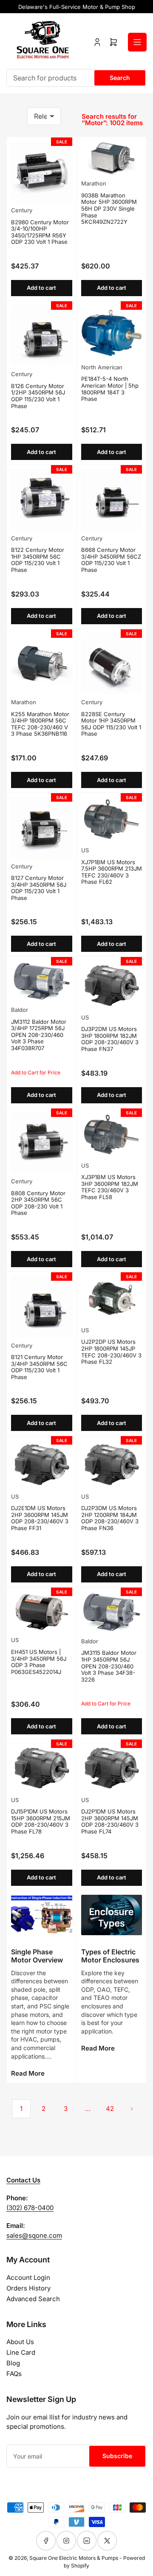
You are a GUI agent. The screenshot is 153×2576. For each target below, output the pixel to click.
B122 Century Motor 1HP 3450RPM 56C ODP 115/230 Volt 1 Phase (38, 560)
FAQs (14, 2374)
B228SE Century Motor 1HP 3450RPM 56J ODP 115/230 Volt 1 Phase (111, 724)
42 (110, 2109)
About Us (20, 2342)
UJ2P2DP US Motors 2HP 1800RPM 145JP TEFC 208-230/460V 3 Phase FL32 (111, 1352)
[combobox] (76, 78)
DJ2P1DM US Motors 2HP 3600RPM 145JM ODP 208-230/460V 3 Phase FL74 (110, 1821)
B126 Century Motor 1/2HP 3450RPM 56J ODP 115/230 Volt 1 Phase (38, 396)
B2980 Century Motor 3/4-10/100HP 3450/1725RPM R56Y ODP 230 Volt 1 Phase (40, 232)
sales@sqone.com (34, 2235)
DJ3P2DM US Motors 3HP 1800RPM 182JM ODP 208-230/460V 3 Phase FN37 (110, 1039)
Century (22, 210)
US (85, 850)
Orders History (28, 2288)
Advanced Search (33, 2299)
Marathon (94, 183)
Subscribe (117, 2456)
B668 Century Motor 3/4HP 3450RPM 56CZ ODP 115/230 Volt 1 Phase (111, 560)
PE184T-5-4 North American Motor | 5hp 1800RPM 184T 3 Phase (110, 389)
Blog (13, 2363)
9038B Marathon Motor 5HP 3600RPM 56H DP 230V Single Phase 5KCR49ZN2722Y (109, 208)
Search (120, 78)
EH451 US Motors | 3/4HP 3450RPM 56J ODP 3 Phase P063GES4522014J (39, 1662)
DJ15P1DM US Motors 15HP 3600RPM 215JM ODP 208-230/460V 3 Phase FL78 (41, 1821)
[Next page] (132, 2109)
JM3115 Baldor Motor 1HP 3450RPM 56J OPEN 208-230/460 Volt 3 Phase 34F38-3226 (109, 1666)
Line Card (21, 2352)
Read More (28, 2073)
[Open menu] (137, 42)
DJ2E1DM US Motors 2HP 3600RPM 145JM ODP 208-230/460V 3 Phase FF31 (40, 1518)
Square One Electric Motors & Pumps (74, 2558)
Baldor (20, 1010)
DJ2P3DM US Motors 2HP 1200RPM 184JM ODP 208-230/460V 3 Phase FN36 (110, 1518)
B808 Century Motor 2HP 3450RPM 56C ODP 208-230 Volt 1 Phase (38, 1203)
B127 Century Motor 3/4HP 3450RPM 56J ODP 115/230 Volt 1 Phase (39, 888)
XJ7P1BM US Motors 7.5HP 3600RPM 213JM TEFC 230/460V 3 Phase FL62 (112, 872)
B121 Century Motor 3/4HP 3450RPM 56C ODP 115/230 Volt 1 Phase (39, 1367)
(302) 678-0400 (30, 2208)
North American (102, 367)
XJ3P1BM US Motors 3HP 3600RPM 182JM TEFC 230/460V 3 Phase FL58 (110, 1187)
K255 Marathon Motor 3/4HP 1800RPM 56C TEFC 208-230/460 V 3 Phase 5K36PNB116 (40, 724)
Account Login (28, 2278)
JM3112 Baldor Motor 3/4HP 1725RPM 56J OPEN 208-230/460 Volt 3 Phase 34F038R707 (39, 1035)
